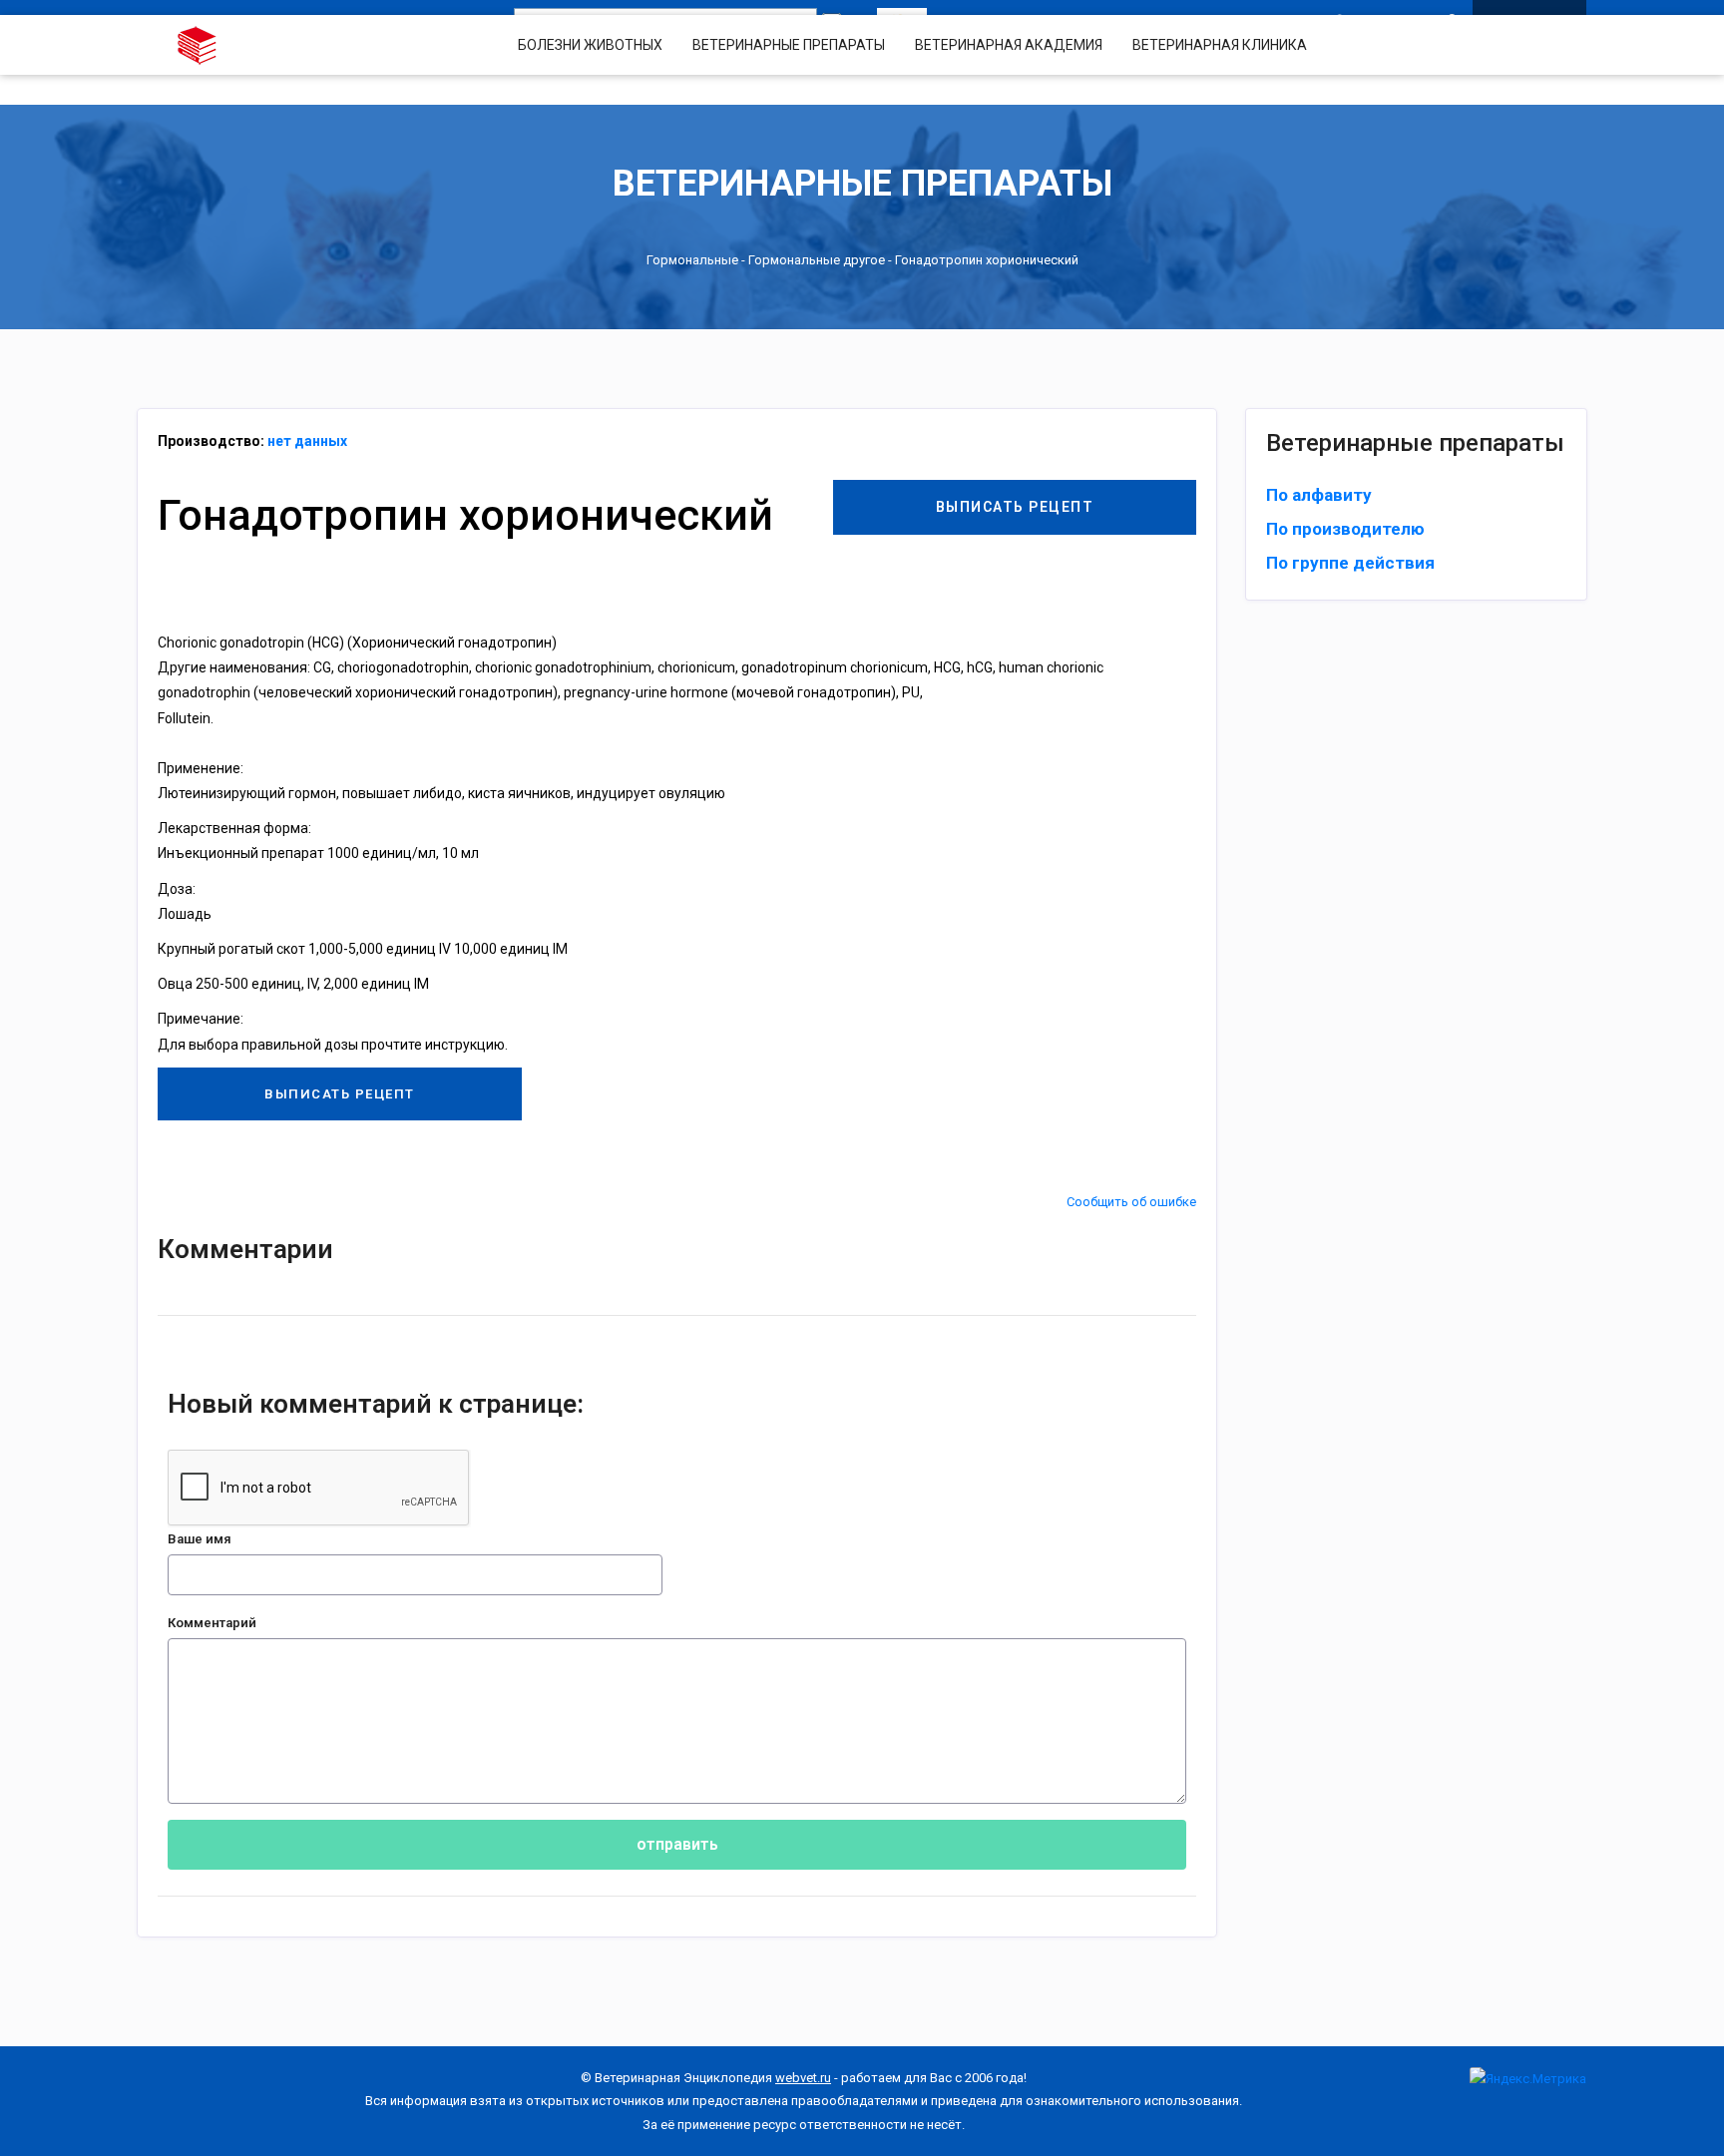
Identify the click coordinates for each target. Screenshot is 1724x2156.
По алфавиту (1319, 495)
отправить (677, 1844)
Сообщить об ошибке (1131, 1202)
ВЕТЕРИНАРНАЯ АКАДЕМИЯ (1009, 45)
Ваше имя (200, 1539)
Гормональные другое (817, 260)
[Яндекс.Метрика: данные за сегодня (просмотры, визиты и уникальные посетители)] (1528, 2079)
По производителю (1345, 529)
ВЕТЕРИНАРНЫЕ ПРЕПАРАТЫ (789, 45)
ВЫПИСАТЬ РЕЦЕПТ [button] (1015, 507)
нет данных (307, 441)
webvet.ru (803, 2078)
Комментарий (212, 1623)
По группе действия (1350, 563)
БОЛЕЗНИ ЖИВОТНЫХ (590, 45)
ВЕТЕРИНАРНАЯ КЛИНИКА (1220, 45)
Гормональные (692, 260)
